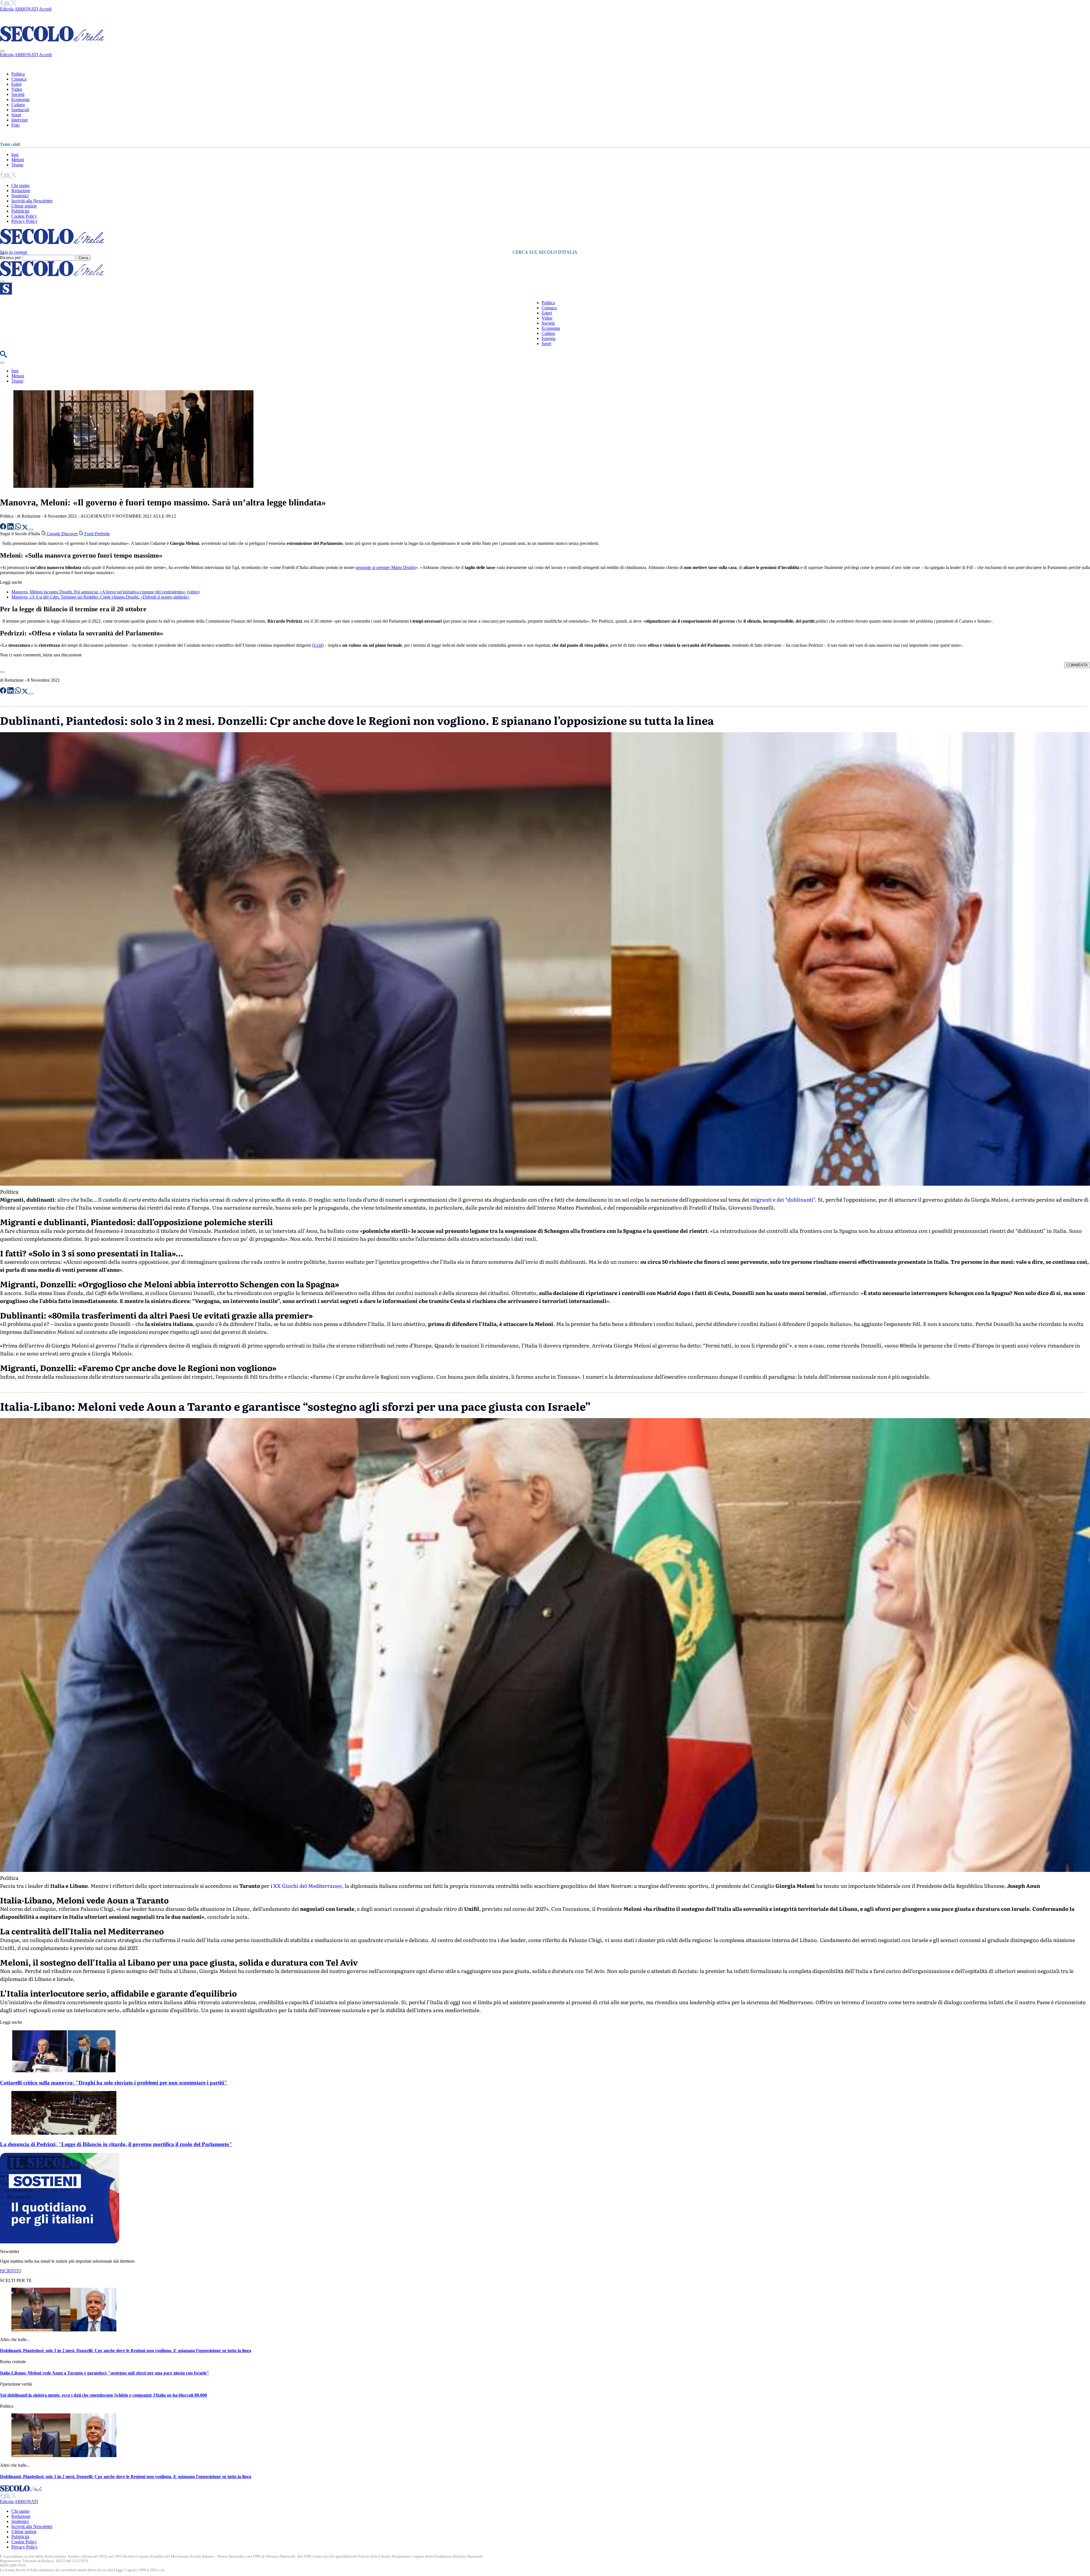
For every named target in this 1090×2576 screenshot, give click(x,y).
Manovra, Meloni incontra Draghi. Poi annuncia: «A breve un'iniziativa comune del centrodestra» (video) (105, 592)
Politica (18, 74)
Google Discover (62, 534)
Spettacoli (20, 110)
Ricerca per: (11, 258)
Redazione (21, 191)
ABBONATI (26, 9)
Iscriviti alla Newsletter (32, 201)
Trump (17, 165)
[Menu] (2, 282)
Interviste (20, 120)
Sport (16, 115)
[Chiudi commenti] (2, 672)
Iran (15, 155)
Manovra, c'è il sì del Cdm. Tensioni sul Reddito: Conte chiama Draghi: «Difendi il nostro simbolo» (100, 597)
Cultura (18, 105)
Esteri (16, 84)
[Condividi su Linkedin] (11, 528)
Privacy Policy (24, 221)
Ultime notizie (24, 206)
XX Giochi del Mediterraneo (308, 1886)
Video (17, 89)
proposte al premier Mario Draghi (386, 567)
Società (18, 94)
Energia (549, 338)
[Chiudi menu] (2, 51)
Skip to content (13, 252)
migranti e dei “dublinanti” (782, 1199)
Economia (20, 99)
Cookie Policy (24, 216)
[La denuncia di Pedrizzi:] (64, 2133)
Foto (15, 125)
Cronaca (19, 79)
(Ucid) (318, 645)
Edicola (7, 9)
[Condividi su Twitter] (26, 528)
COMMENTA (1077, 665)
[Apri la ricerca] (3, 356)
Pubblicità (20, 211)
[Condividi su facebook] (4, 528)
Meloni (18, 160)
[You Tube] (7, 4)
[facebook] (2, 4)
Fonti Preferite (97, 534)
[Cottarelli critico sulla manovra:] (64, 2072)
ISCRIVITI (10, 2271)
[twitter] (13, 4)
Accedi (45, 9)
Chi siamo (20, 185)
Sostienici (20, 196)
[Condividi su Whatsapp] (18, 528)
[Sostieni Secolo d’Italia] (60, 2242)
